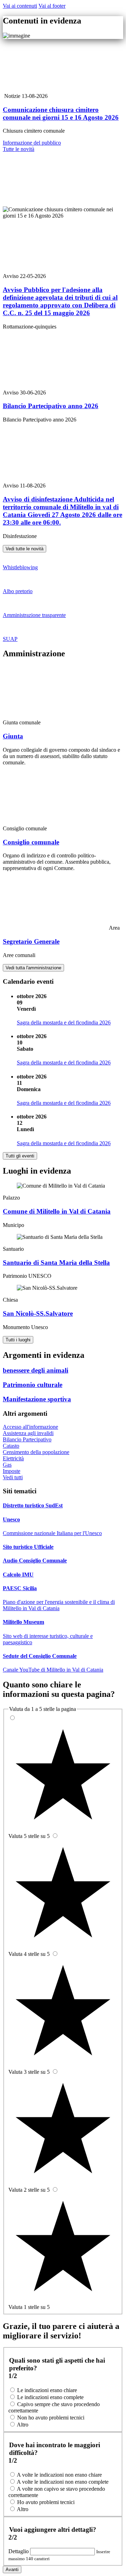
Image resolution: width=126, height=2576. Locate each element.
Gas (7, 1465)
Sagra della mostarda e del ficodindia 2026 (64, 1023)
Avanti (12, 2570)
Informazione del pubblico (32, 143)
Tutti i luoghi (18, 1340)
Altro (23, 2425)
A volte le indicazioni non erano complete (63, 2482)
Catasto (11, 1446)
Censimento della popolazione (36, 1452)
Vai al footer (52, 6)
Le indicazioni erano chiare (47, 2390)
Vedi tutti (13, 1477)
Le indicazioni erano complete (50, 2397)
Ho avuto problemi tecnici (46, 2502)
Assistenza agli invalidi (28, 1433)
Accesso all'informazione (30, 1427)
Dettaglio (19, 2551)
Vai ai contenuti (20, 6)
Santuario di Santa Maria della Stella (56, 1263)
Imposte (12, 1471)
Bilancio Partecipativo (27, 1439)
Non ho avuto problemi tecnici (51, 2418)
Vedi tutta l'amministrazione (33, 968)
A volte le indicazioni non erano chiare (59, 2475)
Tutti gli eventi (20, 1156)
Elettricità (13, 1458)
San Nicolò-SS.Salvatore (38, 1313)
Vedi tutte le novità (24, 549)
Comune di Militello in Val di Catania (57, 1211)
